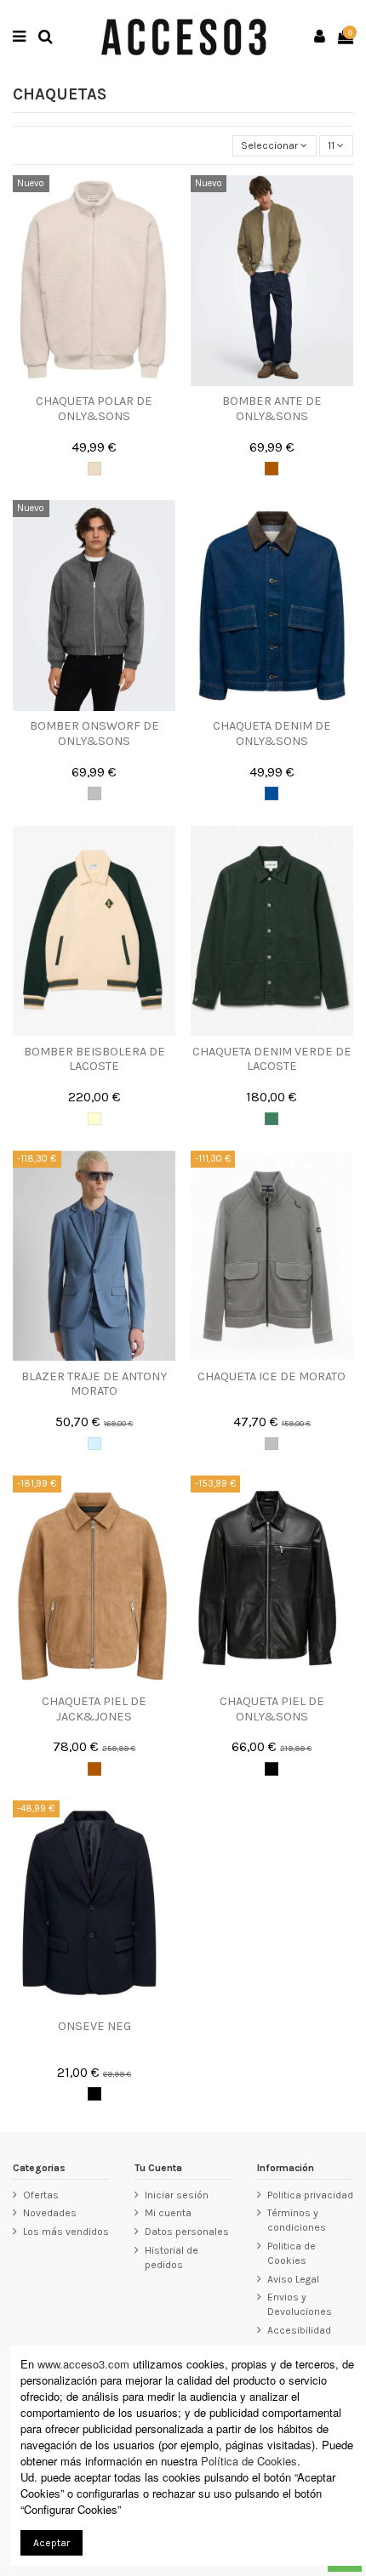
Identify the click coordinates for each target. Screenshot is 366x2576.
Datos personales (187, 2232)
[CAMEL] (272, 469)
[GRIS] (94, 793)
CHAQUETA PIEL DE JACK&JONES (94, 1709)
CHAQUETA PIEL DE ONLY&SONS (272, 1709)
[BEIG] (94, 469)
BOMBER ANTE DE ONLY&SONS (272, 408)
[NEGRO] (272, 1769)
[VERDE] (272, 1119)
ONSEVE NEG (94, 2026)
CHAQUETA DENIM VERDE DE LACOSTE (272, 1059)
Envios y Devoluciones (300, 2304)
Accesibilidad (299, 2330)
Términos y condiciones (297, 2220)
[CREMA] (94, 1119)
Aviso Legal (293, 2279)
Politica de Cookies (292, 2253)
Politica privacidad (310, 2195)
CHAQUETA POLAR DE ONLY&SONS (94, 408)
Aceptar (51, 2543)
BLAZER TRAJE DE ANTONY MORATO (94, 1384)
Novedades (50, 2213)
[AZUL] (94, 1444)
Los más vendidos (66, 2232)
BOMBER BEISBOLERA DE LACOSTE (94, 1059)
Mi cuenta (168, 2213)
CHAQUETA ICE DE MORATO (272, 1376)
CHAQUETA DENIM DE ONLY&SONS (272, 733)
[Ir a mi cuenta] (320, 37)
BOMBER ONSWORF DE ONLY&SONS (94, 733)
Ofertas (41, 2195)
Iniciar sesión (177, 2195)
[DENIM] (272, 793)
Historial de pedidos (172, 2258)
